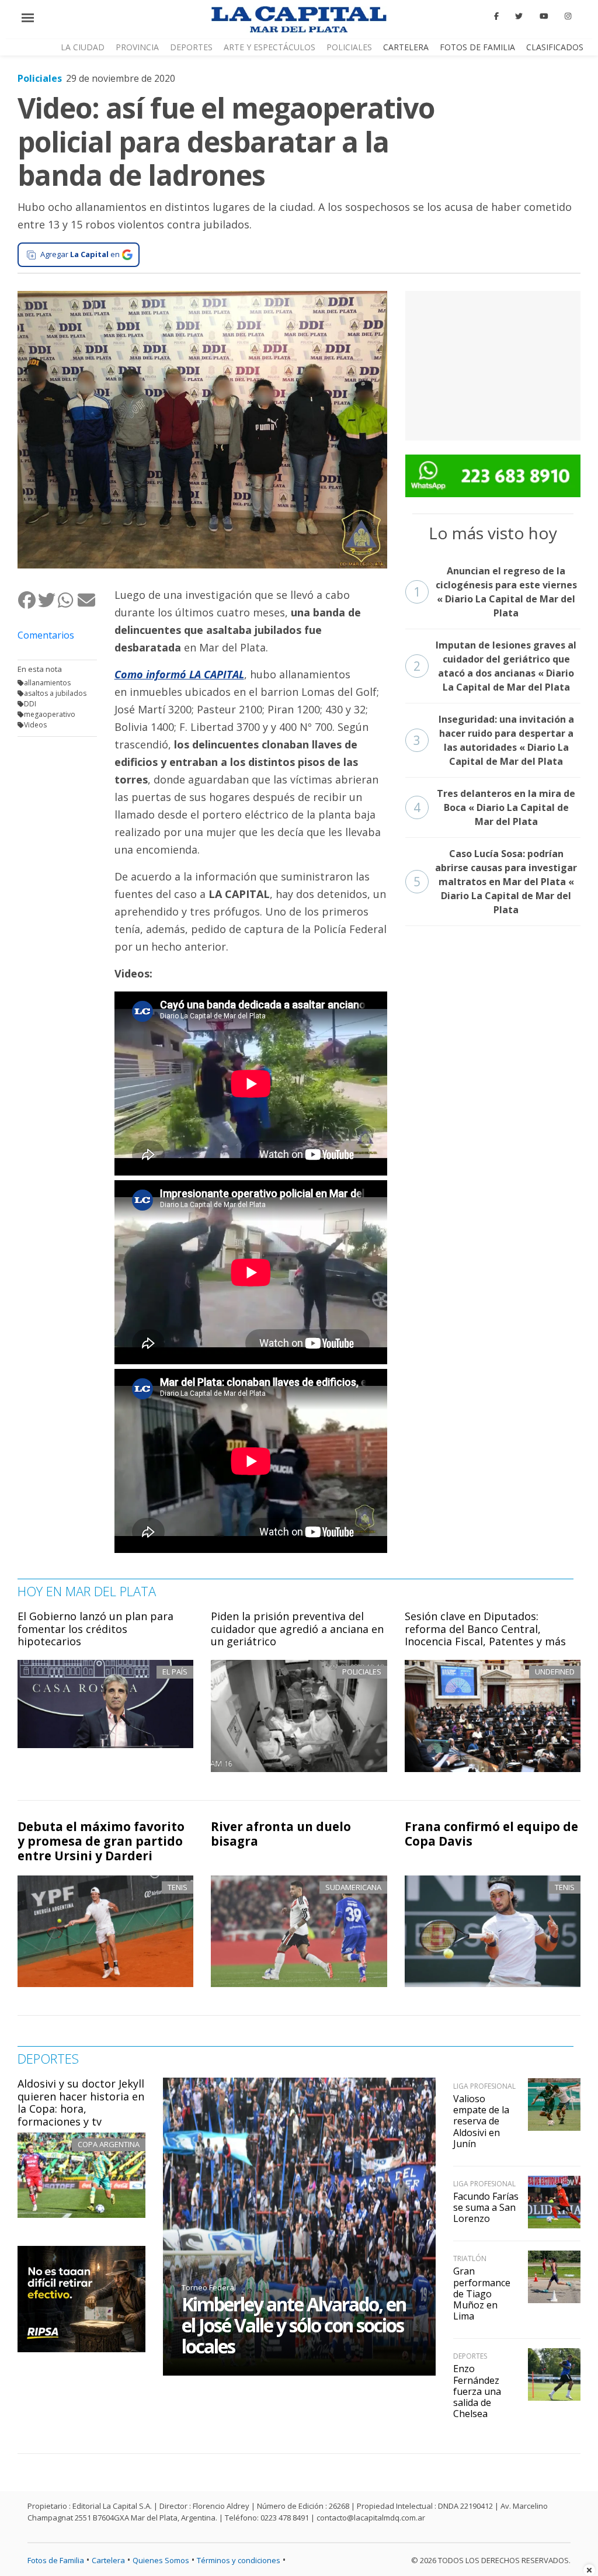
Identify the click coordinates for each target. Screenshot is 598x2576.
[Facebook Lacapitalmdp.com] (496, 16)
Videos (35, 725)
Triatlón (470, 2258)
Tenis (178, 1887)
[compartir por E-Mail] (87, 600)
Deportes (191, 47)
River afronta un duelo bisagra (281, 1834)
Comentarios (46, 635)
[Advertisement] (493, 364)
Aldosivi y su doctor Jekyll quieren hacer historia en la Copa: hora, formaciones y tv (81, 2102)
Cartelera (406, 47)
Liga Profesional (484, 2086)
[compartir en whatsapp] (67, 600)
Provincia (137, 47)
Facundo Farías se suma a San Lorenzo (486, 2207)
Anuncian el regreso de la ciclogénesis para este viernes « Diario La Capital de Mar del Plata (495, 592)
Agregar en (80, 254)
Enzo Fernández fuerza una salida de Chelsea (477, 2391)
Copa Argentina (109, 2144)
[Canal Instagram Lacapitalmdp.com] (568, 16)
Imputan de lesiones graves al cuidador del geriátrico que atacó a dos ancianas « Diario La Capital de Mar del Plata (495, 666)
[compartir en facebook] (27, 600)
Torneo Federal (209, 2287)
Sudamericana (353, 1887)
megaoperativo (50, 714)
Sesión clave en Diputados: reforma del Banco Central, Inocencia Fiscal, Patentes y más (485, 1629)
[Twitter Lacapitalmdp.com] (519, 16)
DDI (30, 704)
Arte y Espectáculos (270, 47)
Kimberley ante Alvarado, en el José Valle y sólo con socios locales (294, 2325)
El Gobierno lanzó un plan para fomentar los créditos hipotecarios (95, 1629)
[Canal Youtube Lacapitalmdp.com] (544, 16)
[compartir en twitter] (47, 600)
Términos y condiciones (239, 2560)
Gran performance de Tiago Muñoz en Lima (482, 2294)
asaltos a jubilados (55, 693)
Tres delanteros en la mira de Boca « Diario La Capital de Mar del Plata (495, 807)
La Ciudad (83, 47)
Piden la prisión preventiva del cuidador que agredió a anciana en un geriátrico (297, 1629)
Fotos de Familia (477, 47)
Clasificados (555, 47)
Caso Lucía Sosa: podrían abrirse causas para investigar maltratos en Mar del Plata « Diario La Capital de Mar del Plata (496, 882)
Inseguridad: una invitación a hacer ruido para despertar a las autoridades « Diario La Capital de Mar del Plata (494, 740)
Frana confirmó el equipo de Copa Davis (491, 1834)
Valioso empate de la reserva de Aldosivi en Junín (481, 2121)
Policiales (349, 47)
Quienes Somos (161, 2560)
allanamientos (47, 683)
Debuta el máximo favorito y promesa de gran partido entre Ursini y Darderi (101, 1841)
